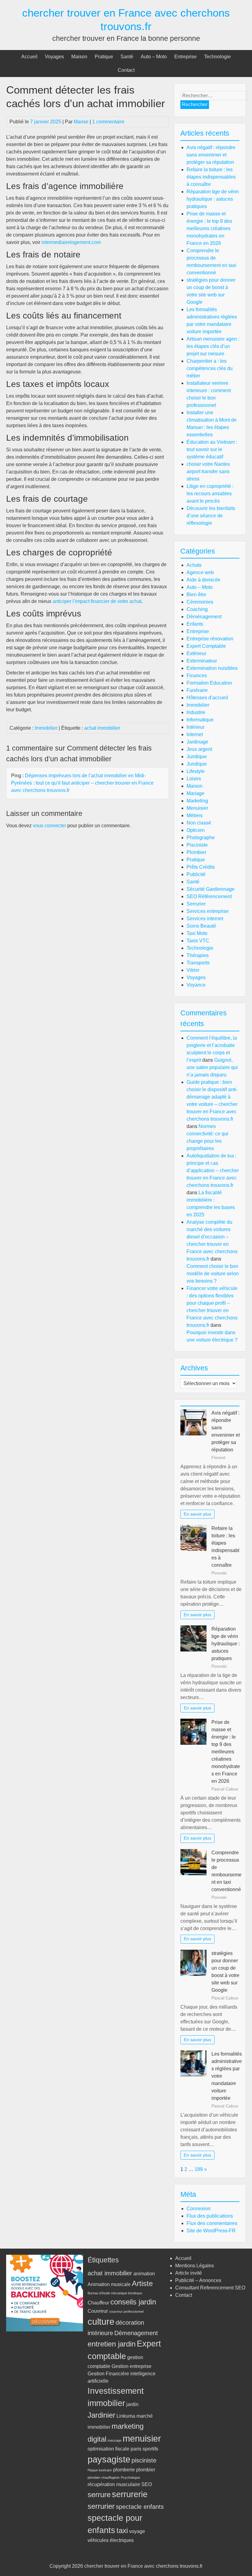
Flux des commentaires (212, 2223)
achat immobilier (102, 728)
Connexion (199, 2209)
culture (101, 2321)
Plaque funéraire (100, 2470)
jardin (132, 2404)
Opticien (196, 830)
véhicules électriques (111, 2540)
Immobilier (46, 728)
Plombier (196, 852)
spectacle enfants (140, 2506)
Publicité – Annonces (198, 2280)
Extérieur (196, 653)
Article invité (189, 2273)
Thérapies (198, 955)
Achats (194, 565)
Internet (195, 734)
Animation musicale (109, 2284)
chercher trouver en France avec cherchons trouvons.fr (143, 2566)
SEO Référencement (209, 896)
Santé (127, 57)
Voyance (196, 985)
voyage (137, 2531)
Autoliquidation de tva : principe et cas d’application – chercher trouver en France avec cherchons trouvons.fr (213, 1170)
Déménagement (204, 617)
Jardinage (197, 742)
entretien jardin (112, 2344)
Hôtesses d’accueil (207, 698)
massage (114, 2440)
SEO (147, 2484)
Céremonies (200, 602)
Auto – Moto (154, 57)
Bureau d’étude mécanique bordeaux (115, 2293)
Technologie (217, 57)
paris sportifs (144, 2449)
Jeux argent (199, 749)
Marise (81, 122)
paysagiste (109, 2459)
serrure (99, 2495)
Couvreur (98, 2311)
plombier (146, 2470)
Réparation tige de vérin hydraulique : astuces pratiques (213, 199)
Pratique (104, 57)
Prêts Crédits (201, 867)
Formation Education (209, 683)
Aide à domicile (203, 580)
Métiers (195, 815)
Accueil (29, 57)
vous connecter (49, 826)
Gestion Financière (108, 2374)
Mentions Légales (195, 2266)
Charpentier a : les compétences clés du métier (210, 368)
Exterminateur (202, 661)
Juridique (197, 757)
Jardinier (101, 2415)
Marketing (197, 801)
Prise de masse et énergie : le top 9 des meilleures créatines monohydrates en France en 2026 (209, 228)
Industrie (196, 712)
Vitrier (193, 970)
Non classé (199, 823)
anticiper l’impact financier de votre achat (97, 601)
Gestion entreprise (132, 2366)
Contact (126, 70)
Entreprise (185, 57)
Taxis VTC (198, 941)
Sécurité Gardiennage (211, 889)
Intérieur (195, 727)
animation (144, 2274)
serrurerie (130, 2494)
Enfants (195, 624)
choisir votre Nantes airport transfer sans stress (208, 471)
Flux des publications (210, 2216)
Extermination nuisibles (212, 668)
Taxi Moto (197, 933)
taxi (122, 2530)
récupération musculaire (114, 2484)
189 (199, 2169)
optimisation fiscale (108, 2449)
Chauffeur (98, 2303)
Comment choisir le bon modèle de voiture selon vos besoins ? (213, 1274)
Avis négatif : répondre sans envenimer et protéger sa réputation (211, 155)
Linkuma (126, 2416)
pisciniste (144, 2460)
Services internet (205, 919)
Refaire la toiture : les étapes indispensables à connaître (211, 177)
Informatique (200, 720)
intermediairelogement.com (71, 242)
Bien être (196, 595)
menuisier (142, 2438)
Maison (79, 57)
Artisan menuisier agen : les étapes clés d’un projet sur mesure (213, 346)
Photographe (201, 838)
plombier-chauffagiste (104, 2478)
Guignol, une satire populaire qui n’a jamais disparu (212, 1067)
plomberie (124, 2470)
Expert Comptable (206, 646)
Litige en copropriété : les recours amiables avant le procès (210, 494)
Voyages (54, 57)
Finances (197, 676)
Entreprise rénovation (210, 639)
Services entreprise (208, 911)
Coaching (197, 609)
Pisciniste (197, 845)
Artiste (142, 2283)
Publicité (196, 874)
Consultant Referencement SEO (210, 2288)
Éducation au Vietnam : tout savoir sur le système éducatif (212, 449)
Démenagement (136, 2333)
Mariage (195, 793)
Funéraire (197, 690)
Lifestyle (196, 771)
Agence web (200, 572)
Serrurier (196, 904)
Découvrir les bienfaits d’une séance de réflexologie (211, 516)
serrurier (101, 2506)
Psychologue (130, 2478)
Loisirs (194, 779)
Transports (198, 963)
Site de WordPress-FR (211, 2231)
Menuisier (197, 808)
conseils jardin (133, 2302)
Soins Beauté (201, 926)
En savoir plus (197, 1514)
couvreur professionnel (126, 2311)
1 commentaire (108, 122)
